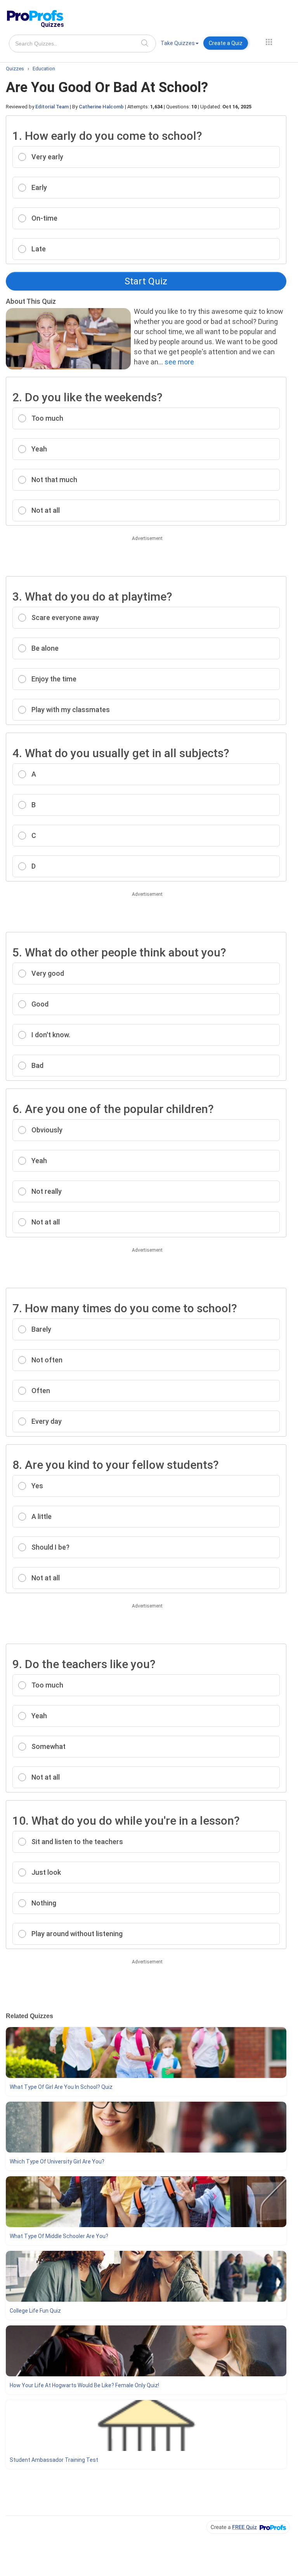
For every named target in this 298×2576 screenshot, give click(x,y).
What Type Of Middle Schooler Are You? (59, 2236)
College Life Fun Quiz (35, 2311)
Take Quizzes (178, 43)
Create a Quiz (226, 43)
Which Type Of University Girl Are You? (57, 2161)
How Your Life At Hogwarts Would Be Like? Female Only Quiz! (84, 2385)
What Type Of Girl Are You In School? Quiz (61, 2087)
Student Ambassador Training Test (54, 2460)
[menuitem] (180, 44)
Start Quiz (146, 281)
